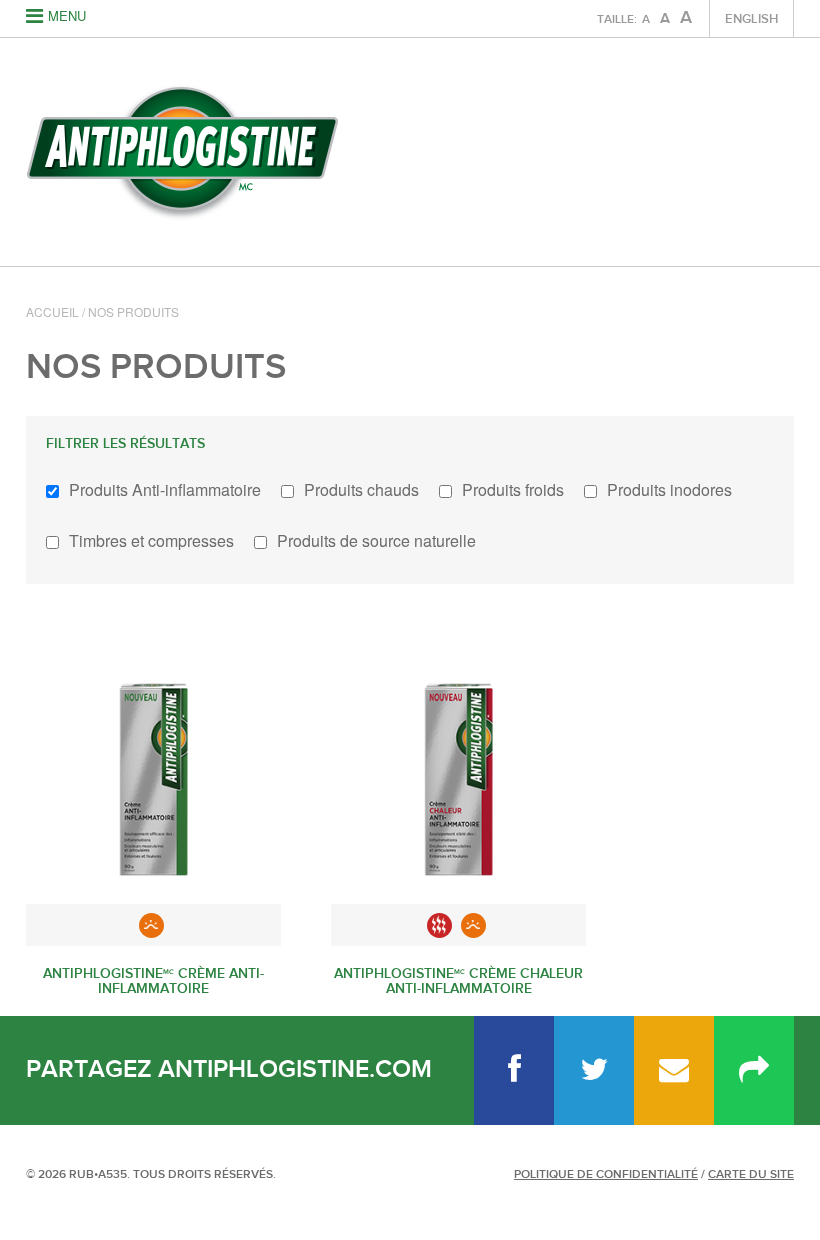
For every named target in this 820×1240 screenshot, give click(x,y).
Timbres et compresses (151, 540)
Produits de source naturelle (376, 540)
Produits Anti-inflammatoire (165, 489)
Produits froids (513, 489)
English (751, 18)
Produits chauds (361, 489)
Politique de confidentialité (606, 1174)
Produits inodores (669, 489)
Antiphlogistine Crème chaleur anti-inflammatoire (458, 980)
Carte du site (751, 1174)
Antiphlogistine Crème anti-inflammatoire (153, 980)
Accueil (52, 311)
